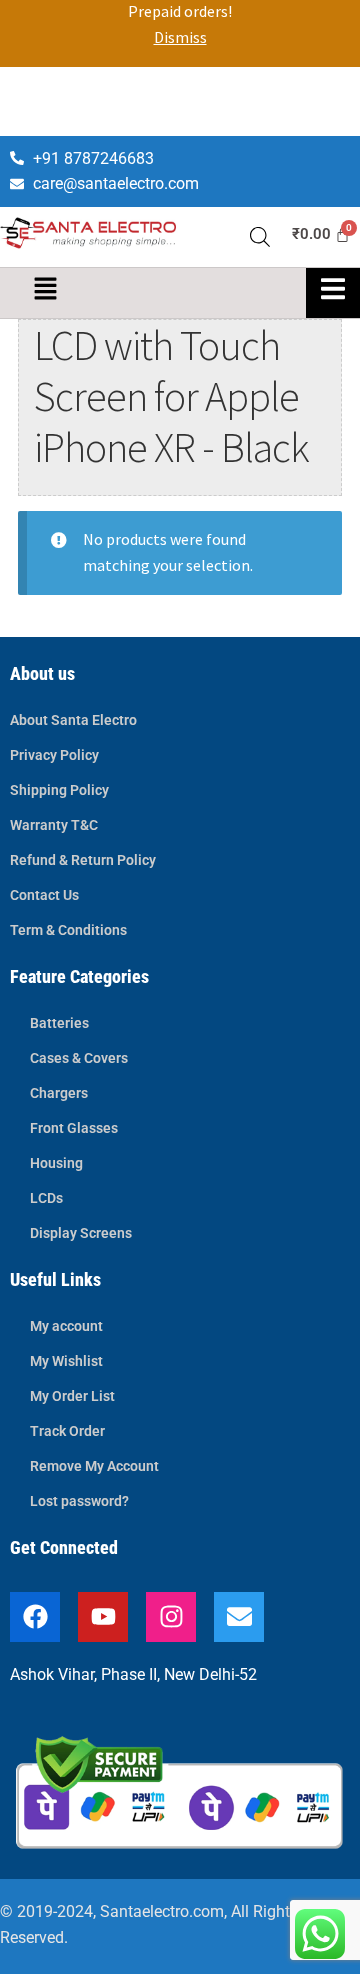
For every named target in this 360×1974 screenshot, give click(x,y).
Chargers (59, 1093)
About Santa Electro (73, 720)
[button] (45, 289)
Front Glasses (74, 1128)
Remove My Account (94, 1466)
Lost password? (79, 1501)
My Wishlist (66, 1361)
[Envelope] (239, 1617)
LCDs (46, 1198)
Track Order (67, 1431)
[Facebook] (35, 1617)
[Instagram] (171, 1617)
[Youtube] (103, 1617)
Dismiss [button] (180, 37)
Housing (56, 1163)
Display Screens (81, 1233)
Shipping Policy (59, 790)
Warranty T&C (54, 825)
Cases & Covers (79, 1058)
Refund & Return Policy (83, 860)
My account (66, 1326)
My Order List (72, 1396)
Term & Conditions (68, 930)
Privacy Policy (54, 755)
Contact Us (44, 895)
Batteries (59, 1023)
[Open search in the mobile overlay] (260, 226)
